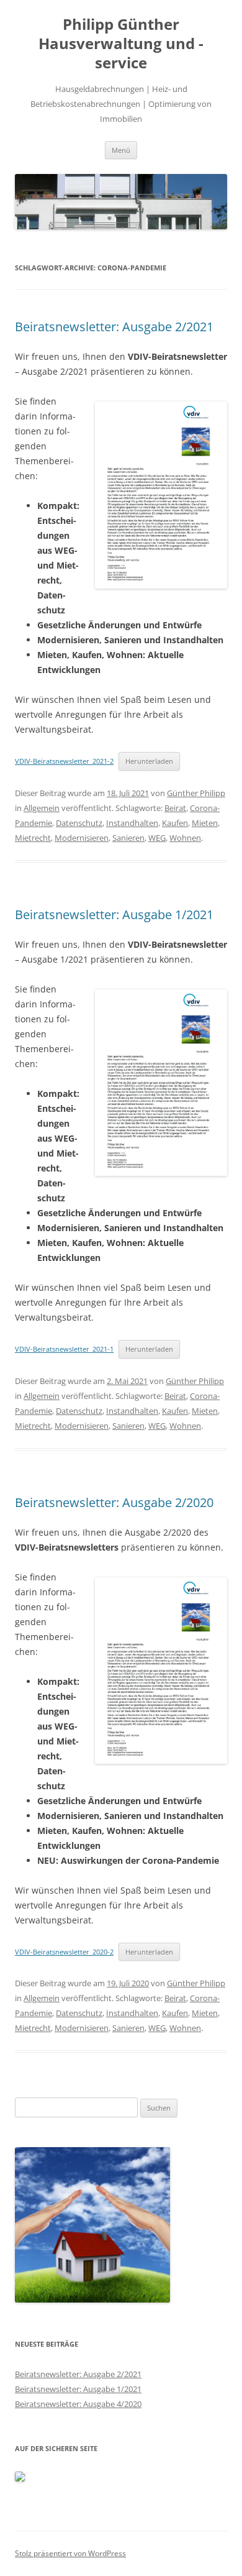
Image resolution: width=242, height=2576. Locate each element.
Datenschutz (79, 823)
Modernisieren (82, 838)
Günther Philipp (196, 793)
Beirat (175, 808)
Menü (121, 150)
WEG (157, 838)
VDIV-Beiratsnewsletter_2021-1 (64, 1349)
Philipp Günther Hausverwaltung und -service (121, 44)
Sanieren (128, 838)
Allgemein (42, 808)
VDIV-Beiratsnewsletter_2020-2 (64, 1952)
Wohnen (185, 838)
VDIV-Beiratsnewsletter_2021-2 (64, 761)
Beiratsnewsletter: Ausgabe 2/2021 (114, 327)
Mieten (205, 823)
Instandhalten (132, 823)
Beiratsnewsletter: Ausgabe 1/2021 (114, 914)
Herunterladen (149, 761)
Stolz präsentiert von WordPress (70, 2553)
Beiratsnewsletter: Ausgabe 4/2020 (78, 2404)
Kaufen (175, 823)
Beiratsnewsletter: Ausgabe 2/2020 (114, 1502)
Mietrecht (33, 838)
